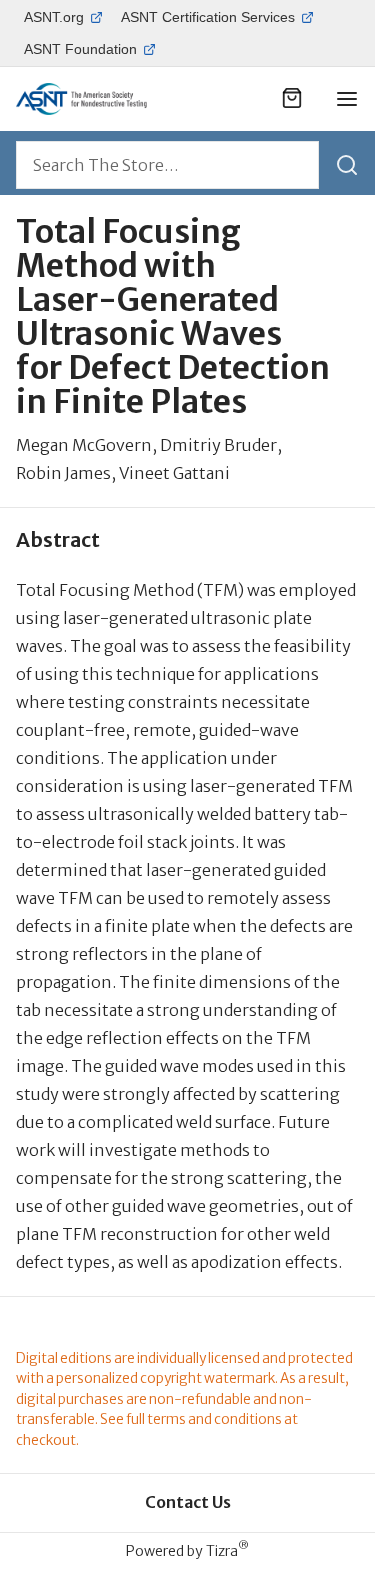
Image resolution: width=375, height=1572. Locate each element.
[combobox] (167, 165)
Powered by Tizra (187, 1550)
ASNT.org (54, 17)
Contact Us (188, 1502)
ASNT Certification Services (208, 17)
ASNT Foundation (80, 49)
